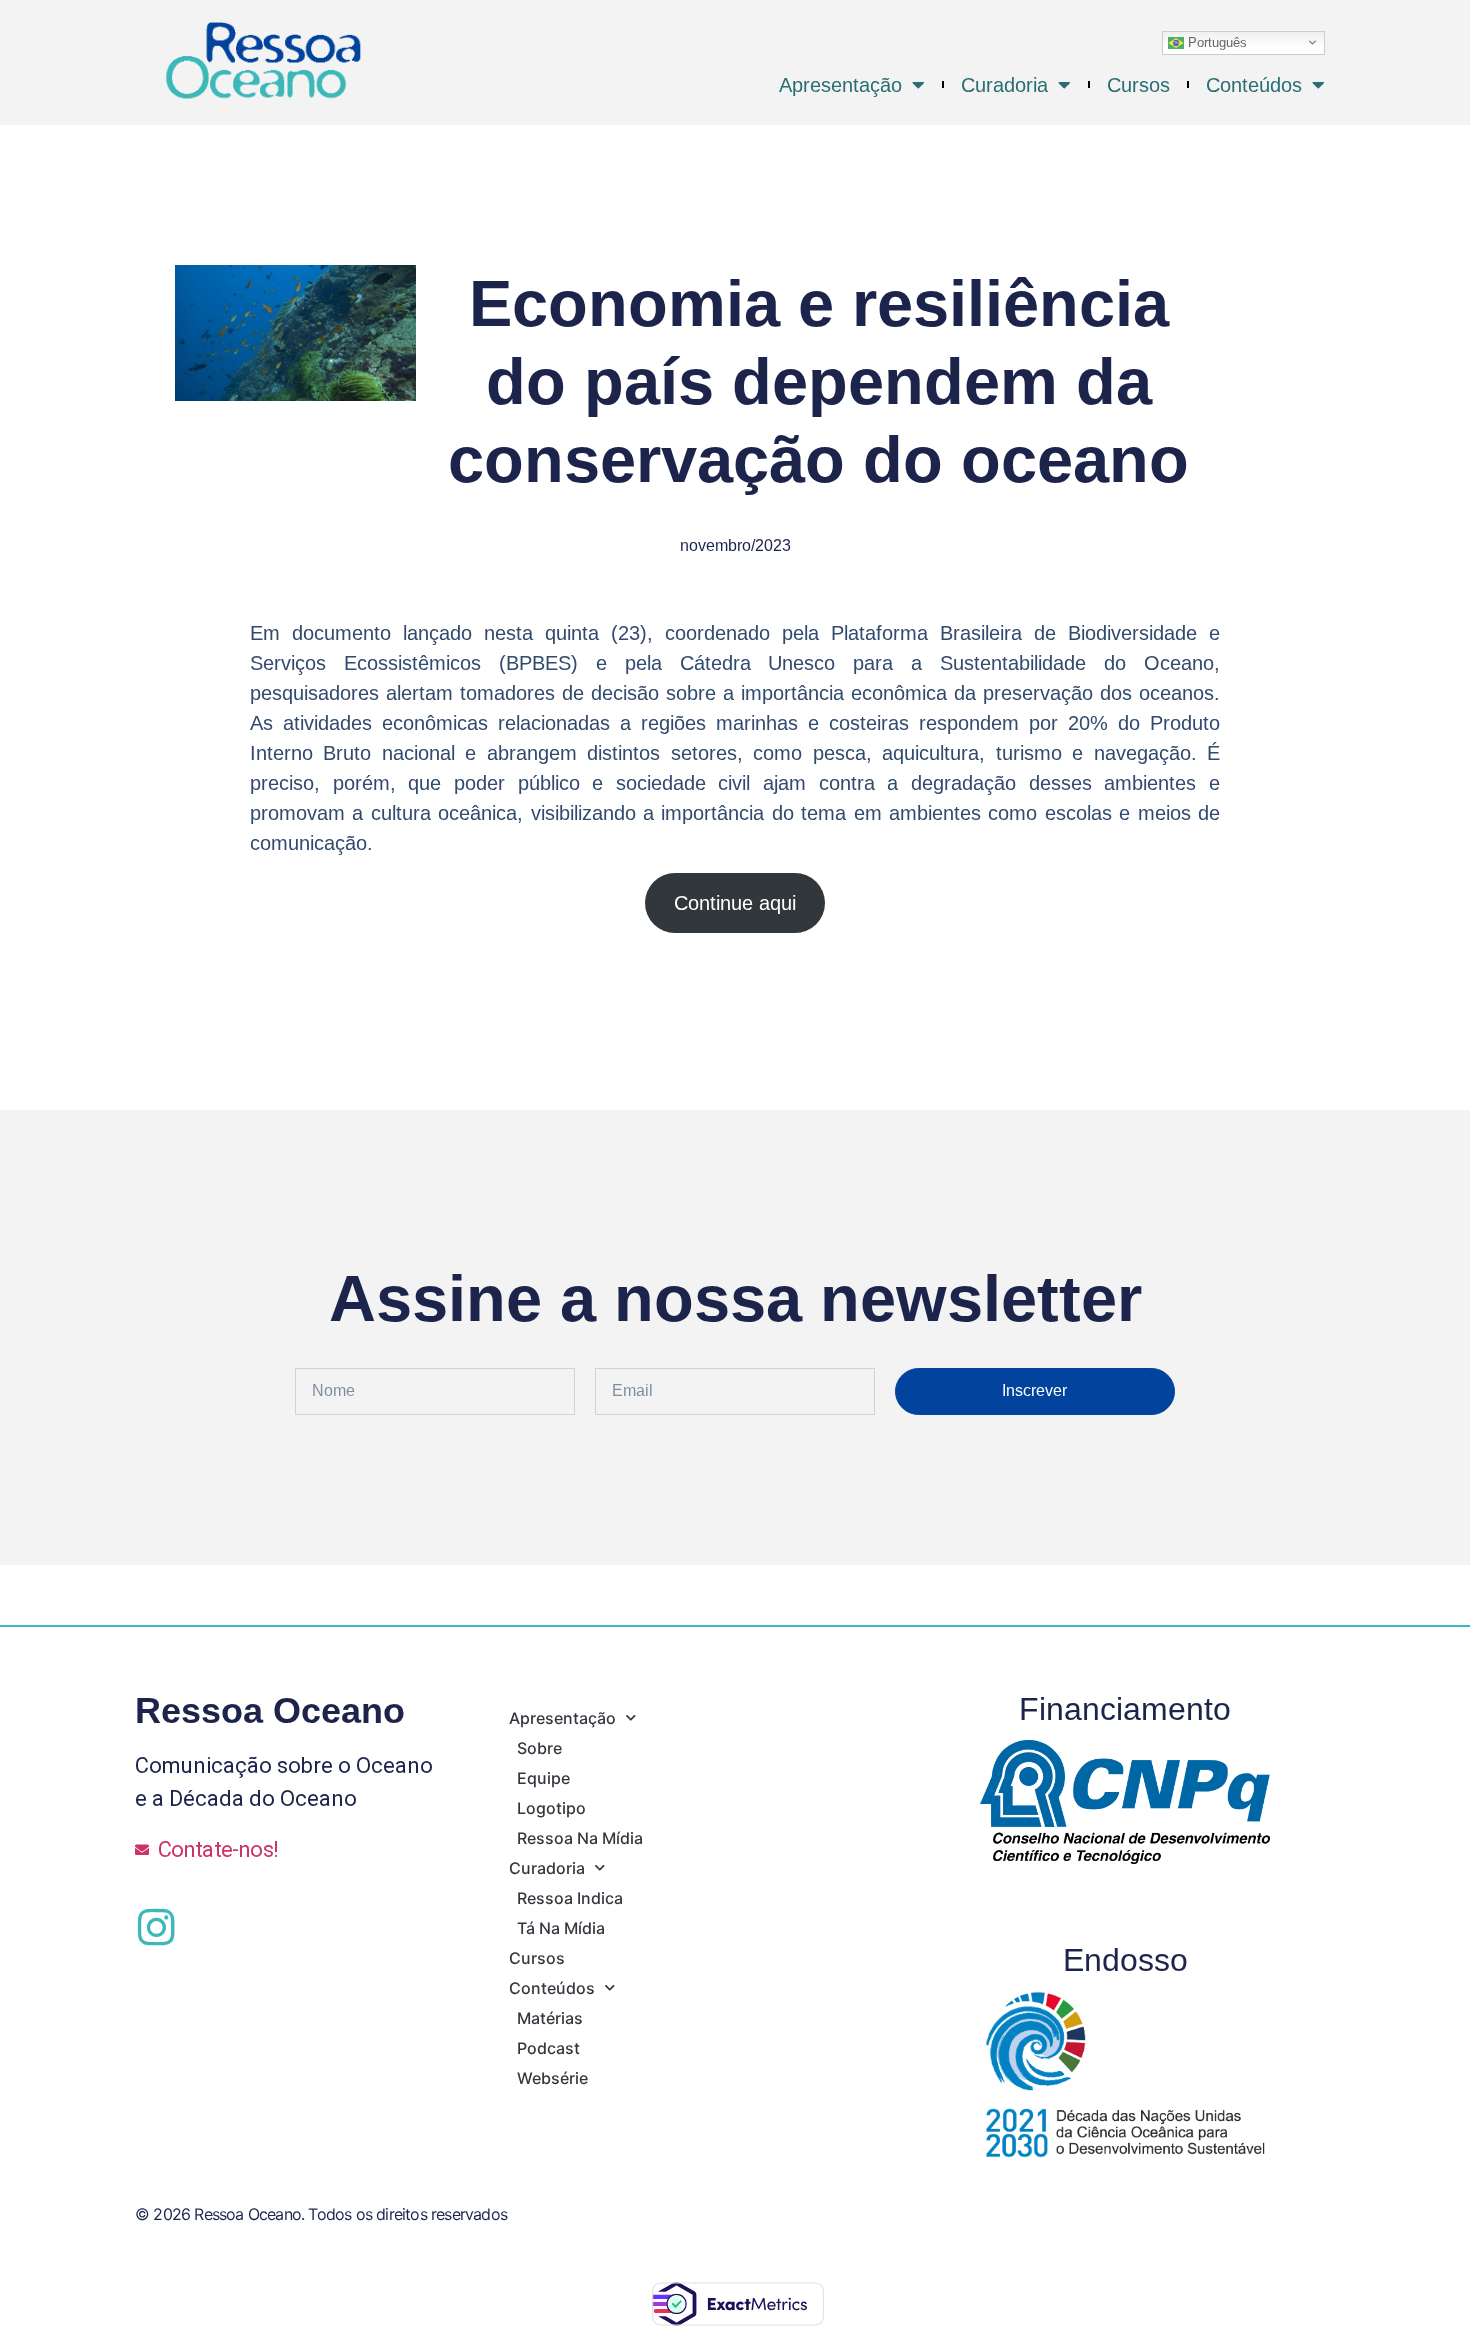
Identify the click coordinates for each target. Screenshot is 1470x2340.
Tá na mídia (561, 1928)
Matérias (550, 2018)
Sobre (539, 1748)
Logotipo (551, 1808)
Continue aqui (735, 903)
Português (1215, 41)
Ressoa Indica (570, 1898)
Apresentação (840, 85)
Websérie (552, 2078)
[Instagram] (156, 1927)
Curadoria (1004, 85)
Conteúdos (1254, 85)
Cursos (1138, 85)
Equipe (543, 1778)
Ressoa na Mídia (580, 1838)
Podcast (548, 2048)
